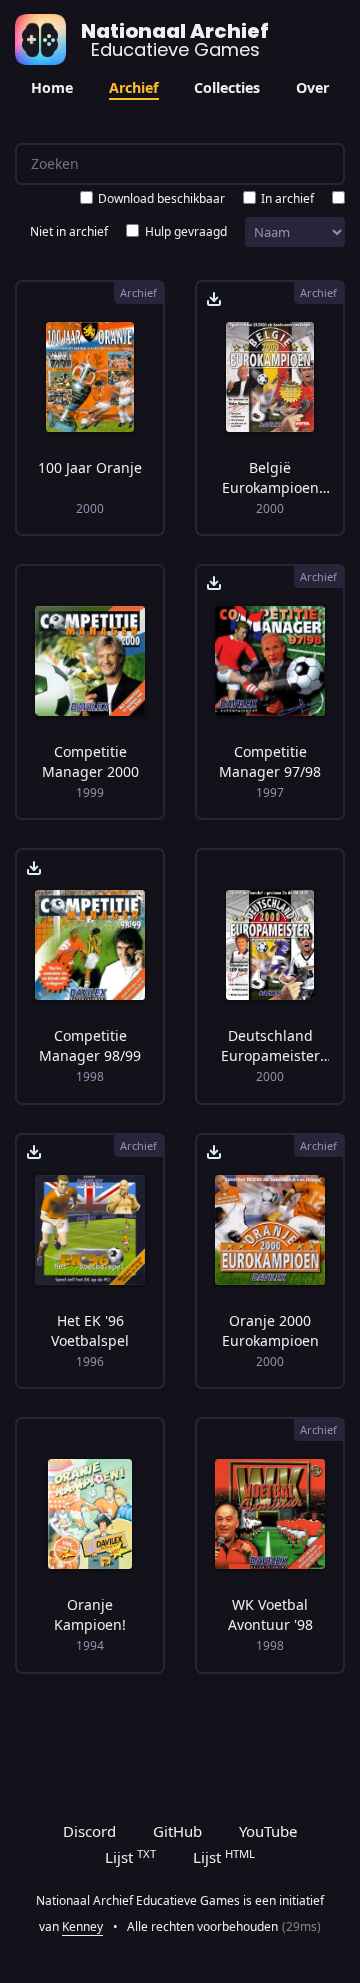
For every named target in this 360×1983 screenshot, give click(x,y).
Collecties (227, 87)
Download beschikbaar (161, 198)
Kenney (82, 1926)
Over (312, 87)
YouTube (268, 1831)
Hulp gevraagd (186, 231)
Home (52, 87)
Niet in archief (69, 231)
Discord (89, 1831)
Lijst (130, 1857)
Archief (134, 87)
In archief (287, 198)
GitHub (177, 1831)
